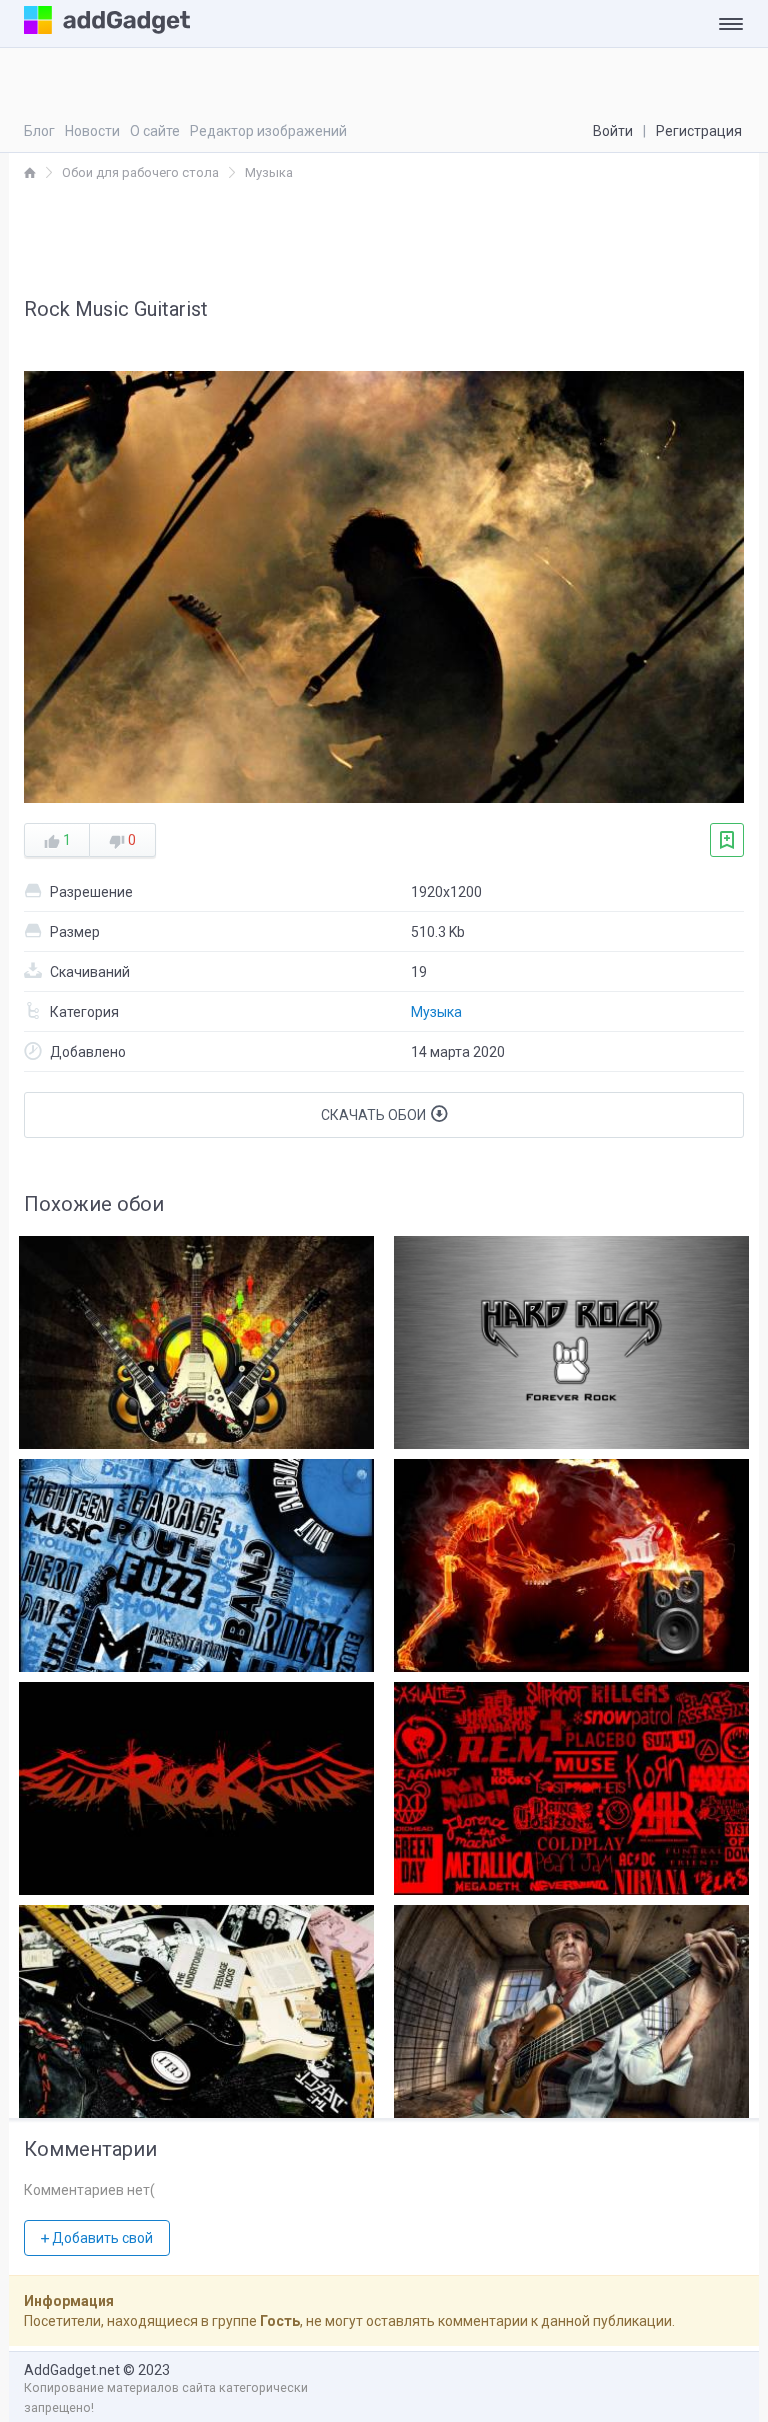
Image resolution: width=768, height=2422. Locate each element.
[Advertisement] (384, 238)
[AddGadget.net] (30, 172)
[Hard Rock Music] (571, 1337)
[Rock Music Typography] (196, 1560)
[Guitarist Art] (571, 2006)
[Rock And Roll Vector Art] (196, 1337)
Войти (613, 131)
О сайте (155, 131)
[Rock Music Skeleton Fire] (571, 1560)
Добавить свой (101, 2238)
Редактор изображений (268, 131)
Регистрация (699, 131)
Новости (92, 131)
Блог (39, 131)
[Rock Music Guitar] (196, 2006)
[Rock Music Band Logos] (571, 1783)
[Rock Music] (196, 1783)
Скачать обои (375, 1115)
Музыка (436, 1012)
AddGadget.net (72, 2370)
